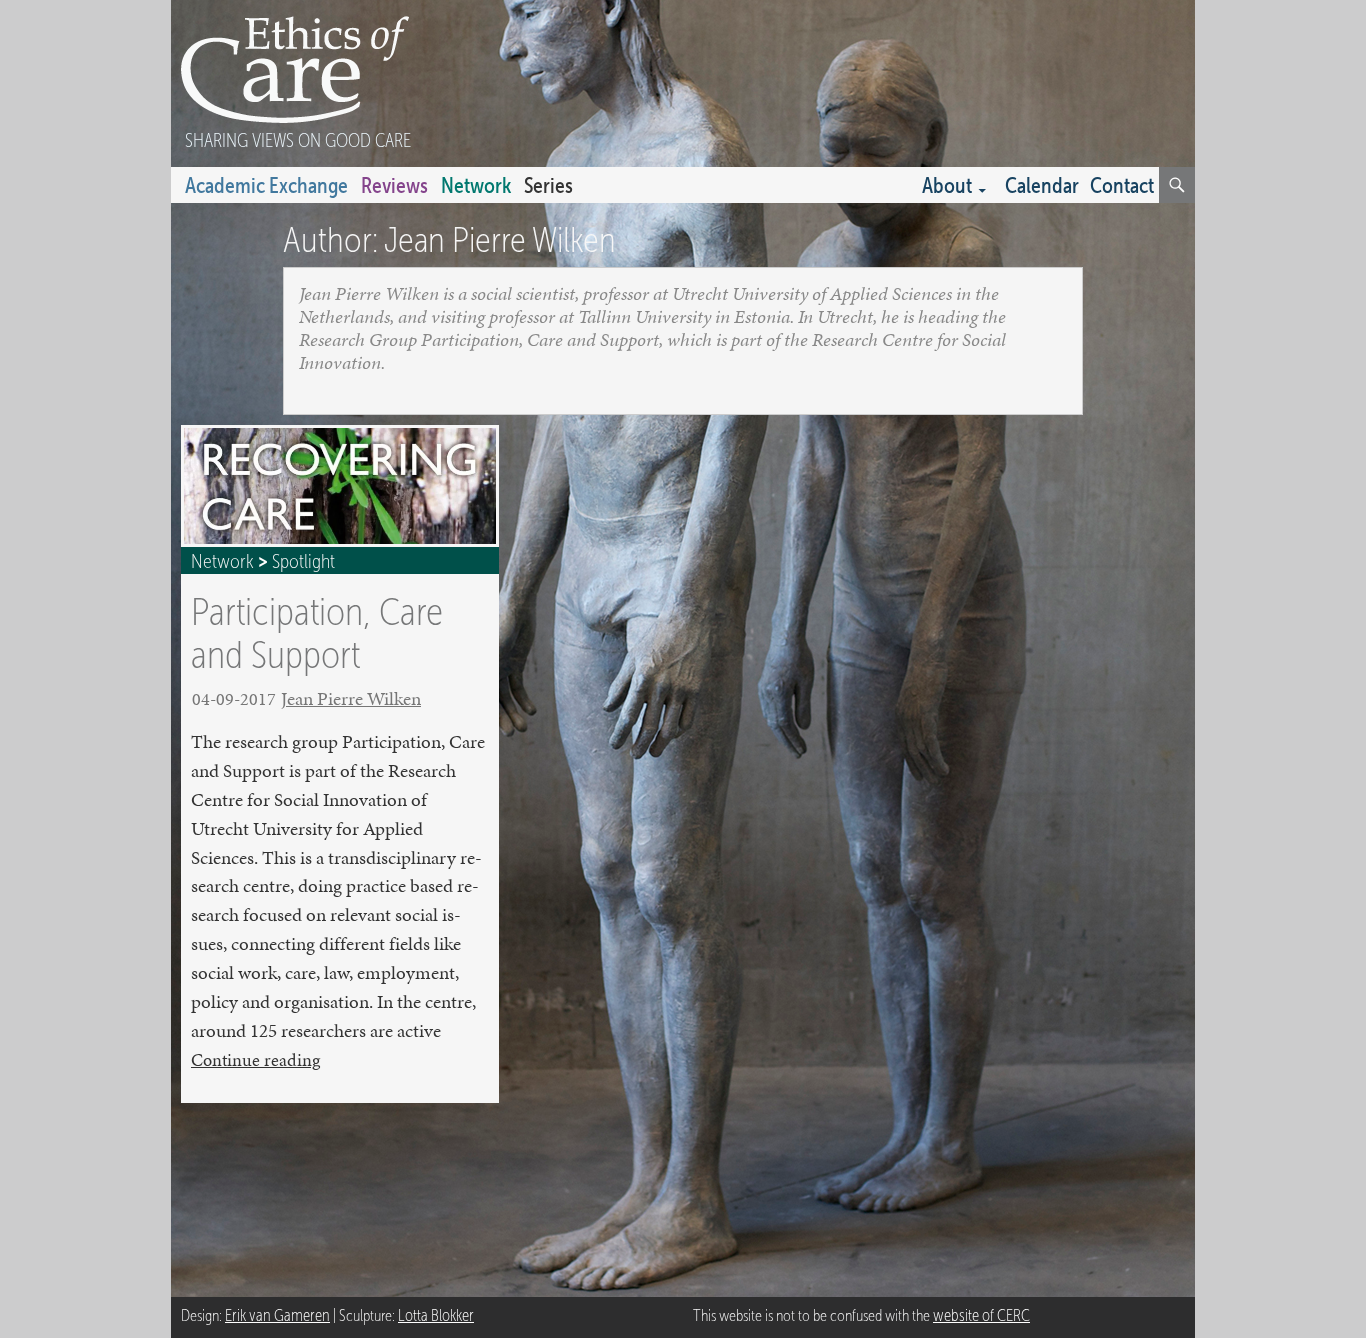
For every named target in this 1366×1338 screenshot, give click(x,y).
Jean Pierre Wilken (351, 698)
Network (476, 185)
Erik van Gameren (277, 1315)
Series (548, 185)
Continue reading (255, 1060)
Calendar (1042, 185)
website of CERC (981, 1315)
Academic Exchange (266, 185)
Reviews (394, 185)
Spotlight (303, 561)
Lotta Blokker (436, 1315)
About (947, 185)
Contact (1122, 185)
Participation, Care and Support (317, 632)
